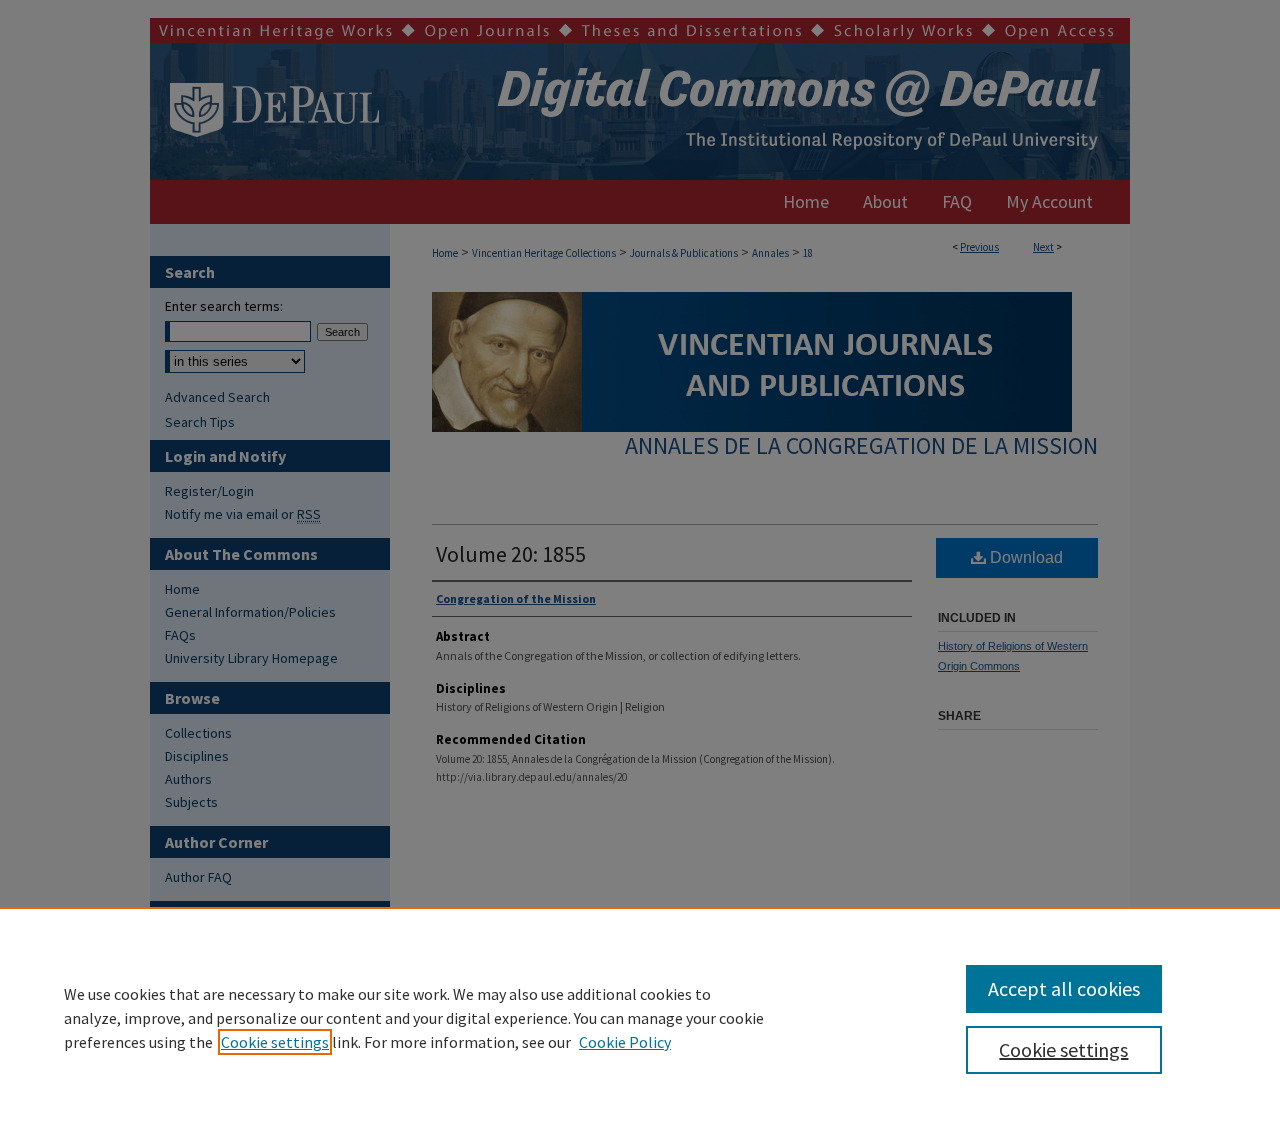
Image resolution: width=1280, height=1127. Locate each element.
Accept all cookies (1064, 988)
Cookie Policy (625, 1042)
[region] (640, 1017)
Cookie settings (275, 1042)
